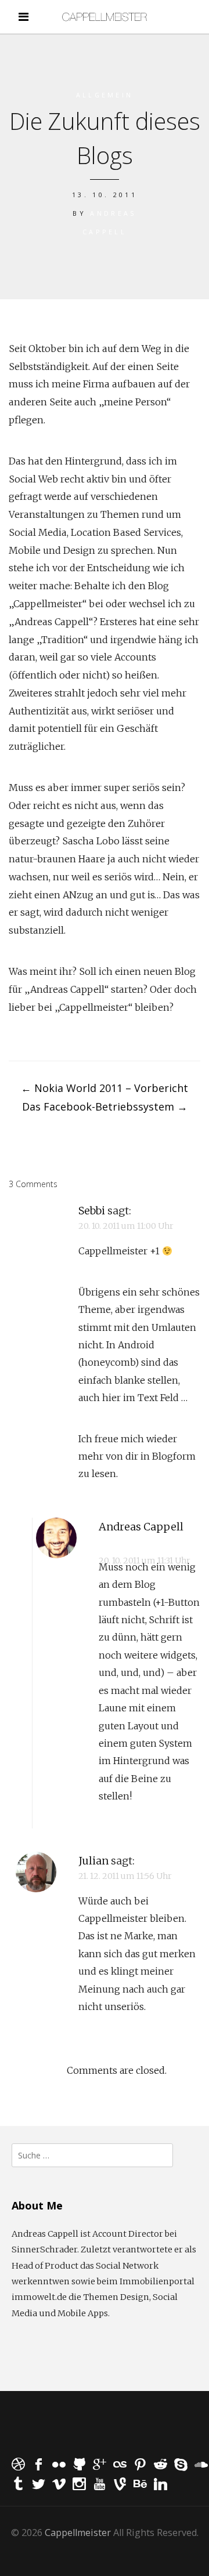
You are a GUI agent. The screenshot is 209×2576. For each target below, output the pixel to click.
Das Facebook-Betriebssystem (105, 1106)
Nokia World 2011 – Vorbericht (105, 1088)
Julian (93, 1861)
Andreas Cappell (141, 1527)
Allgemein (105, 95)
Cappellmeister (78, 2533)
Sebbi (92, 1211)
